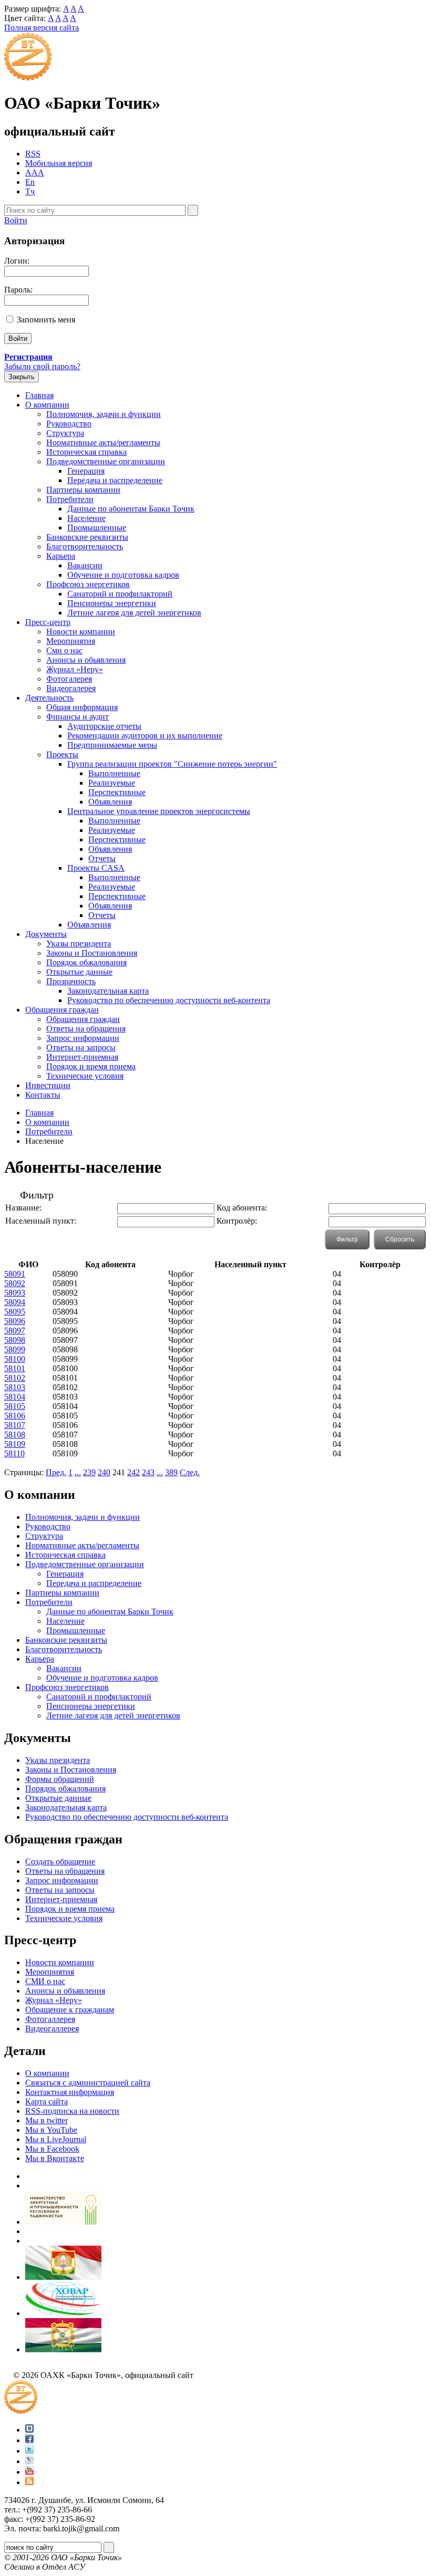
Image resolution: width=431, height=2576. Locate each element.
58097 (15, 1331)
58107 (15, 1425)
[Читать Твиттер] (29, 2451)
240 (104, 1472)
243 (148, 1472)
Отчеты (102, 858)
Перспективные (117, 792)
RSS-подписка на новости (72, 2111)
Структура (65, 433)
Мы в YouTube (51, 2130)
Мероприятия (71, 641)
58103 (15, 1387)
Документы (46, 934)
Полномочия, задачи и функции (104, 414)
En (30, 182)
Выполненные (114, 773)
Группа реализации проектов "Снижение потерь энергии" (172, 764)
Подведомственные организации (106, 461)
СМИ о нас (45, 1981)
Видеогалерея (71, 688)
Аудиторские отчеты (104, 726)
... (78, 1472)
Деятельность (49, 698)
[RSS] (29, 2482)
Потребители (70, 499)
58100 (15, 1359)
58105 (15, 1406)
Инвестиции (48, 1085)
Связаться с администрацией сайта (88, 2083)
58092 (15, 1283)
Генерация (86, 471)
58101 (15, 1368)
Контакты (43, 1095)
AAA (35, 173)
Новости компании (81, 632)
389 (171, 1472)
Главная (39, 395)
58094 (15, 1302)
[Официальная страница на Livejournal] (29, 2461)
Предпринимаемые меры (112, 745)
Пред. (56, 1472)
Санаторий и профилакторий (120, 594)
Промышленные (97, 528)
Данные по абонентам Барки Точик (131, 509)
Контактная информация (70, 2092)
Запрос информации (83, 1038)
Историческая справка (86, 452)
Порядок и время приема (91, 1066)
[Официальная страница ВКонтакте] (29, 2430)
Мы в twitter (47, 2120)
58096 (15, 1321)
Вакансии (85, 565)
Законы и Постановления (92, 953)
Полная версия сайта (42, 28)
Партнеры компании (83, 490)
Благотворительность (85, 546)
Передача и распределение (115, 480)
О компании (47, 405)
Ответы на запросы (81, 1047)
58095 (15, 1312)
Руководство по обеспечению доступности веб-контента (169, 1000)
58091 (15, 1274)
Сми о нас (64, 650)
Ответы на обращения (86, 1029)
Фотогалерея (69, 679)
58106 (15, 1416)
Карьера (61, 556)
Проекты (62, 754)
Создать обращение (60, 1861)
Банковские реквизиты (87, 537)
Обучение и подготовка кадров (123, 575)
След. (190, 1472)
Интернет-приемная (82, 1057)
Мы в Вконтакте (55, 2158)
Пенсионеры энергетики (112, 603)
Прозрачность (71, 981)
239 (89, 1472)
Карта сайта (47, 2102)
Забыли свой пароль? (42, 366)
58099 (15, 1349)
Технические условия (85, 1076)
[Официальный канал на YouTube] (29, 2472)
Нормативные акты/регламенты (103, 442)
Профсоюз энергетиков (88, 584)
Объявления (110, 802)
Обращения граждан (62, 1010)
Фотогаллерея (50, 2019)
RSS (33, 154)
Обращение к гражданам (70, 2010)
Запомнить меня (46, 320)
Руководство (69, 424)
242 (134, 1472)
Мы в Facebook (52, 2149)
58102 (15, 1378)
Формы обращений (60, 1779)
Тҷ (30, 191)
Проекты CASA (96, 868)
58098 (15, 1340)
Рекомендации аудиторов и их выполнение (145, 736)
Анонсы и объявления (65, 1991)
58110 (14, 1453)
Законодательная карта (108, 991)
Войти (16, 220)
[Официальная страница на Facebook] (29, 2440)
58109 (15, 1444)
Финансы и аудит (78, 717)
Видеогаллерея (52, 2029)
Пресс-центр (48, 622)
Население (86, 518)
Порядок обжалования (86, 962)
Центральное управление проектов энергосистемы (159, 811)
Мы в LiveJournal (56, 2139)
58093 (15, 1293)
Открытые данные (79, 972)
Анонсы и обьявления (86, 660)
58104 (15, 1397)
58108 (15, 1435)
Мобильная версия (59, 163)
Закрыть (22, 377)
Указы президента (79, 943)
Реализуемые (112, 783)
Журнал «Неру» (75, 669)
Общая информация (82, 707)
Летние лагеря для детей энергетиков (134, 613)
